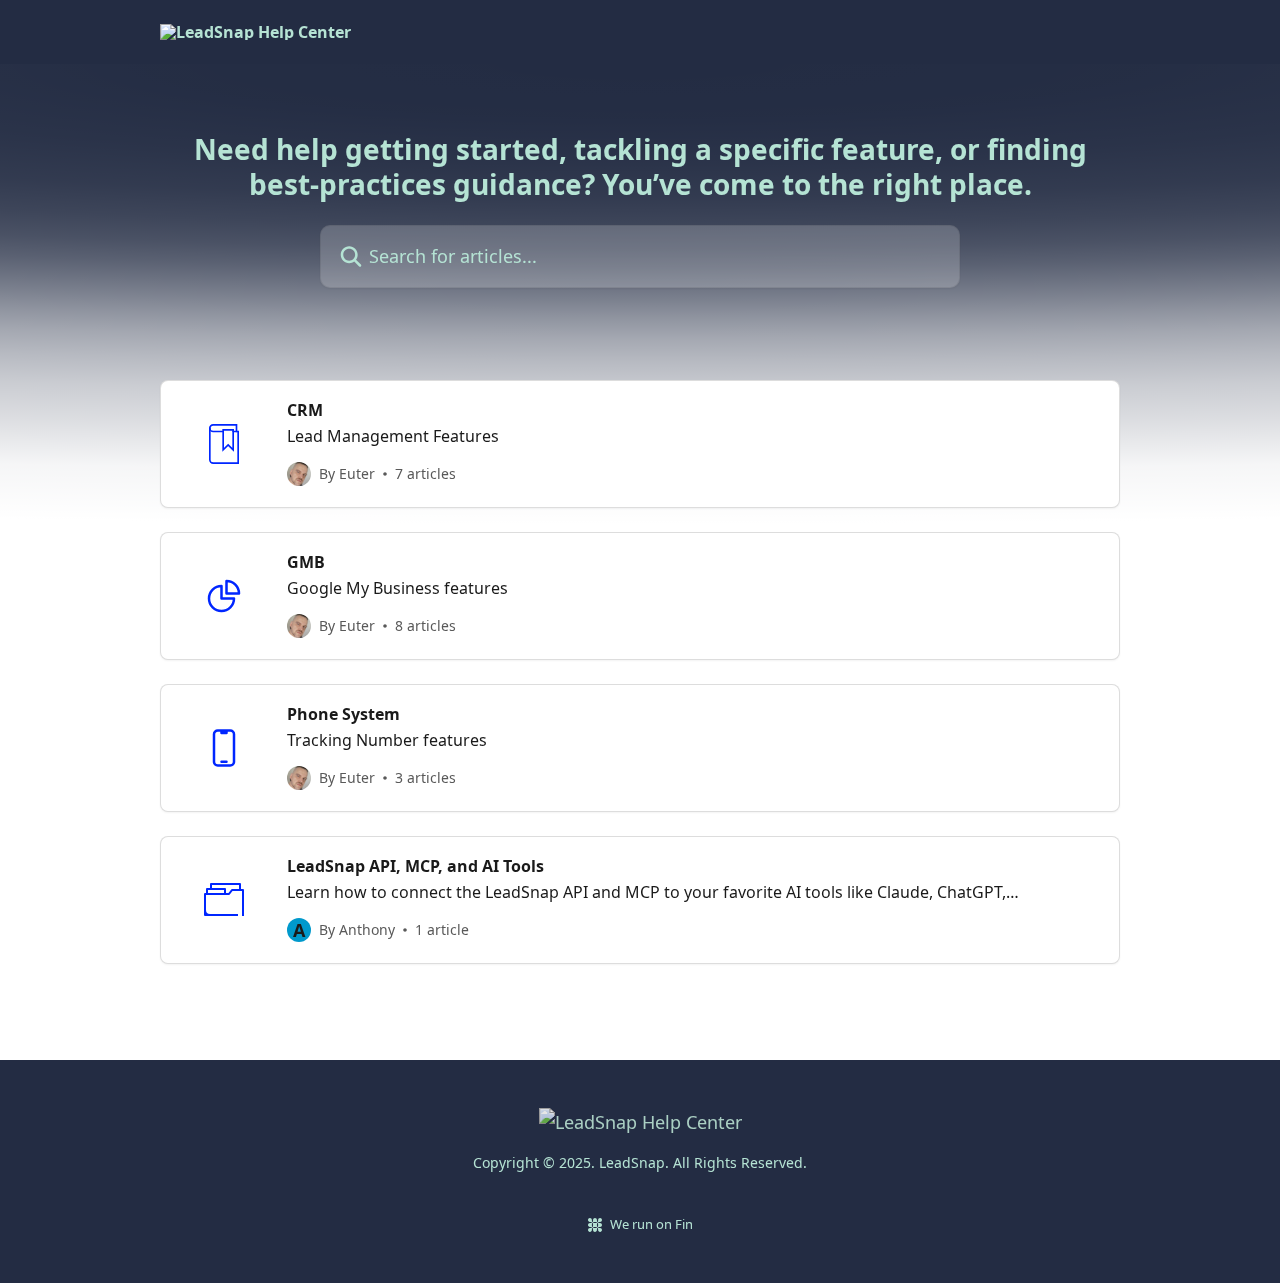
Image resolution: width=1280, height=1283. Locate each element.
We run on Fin (651, 1224)
